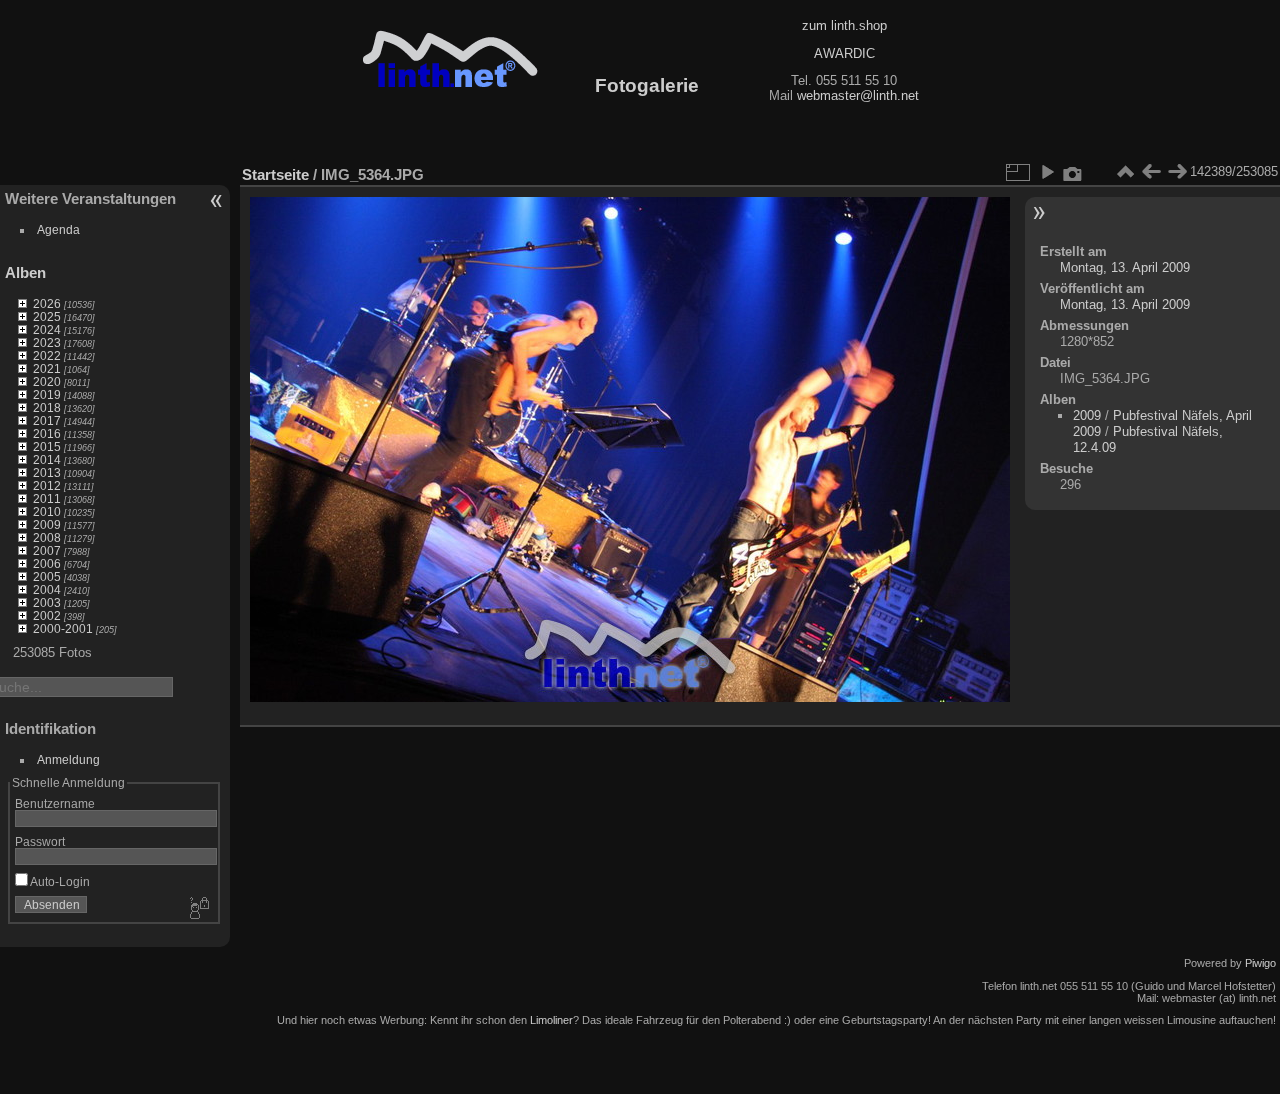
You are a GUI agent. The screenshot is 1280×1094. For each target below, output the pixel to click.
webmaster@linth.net (858, 95)
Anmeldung (68, 759)
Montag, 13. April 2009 (1125, 267)
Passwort (40, 841)
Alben (25, 272)
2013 (47, 472)
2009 (47, 524)
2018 (47, 407)
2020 (47, 381)
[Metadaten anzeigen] (1073, 172)
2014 (47, 459)
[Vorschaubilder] (1125, 172)
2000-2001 (63, 628)
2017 (47, 420)
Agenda (58, 229)
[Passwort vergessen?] (198, 909)
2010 (47, 511)
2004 (47, 589)
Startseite (275, 174)
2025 (47, 316)
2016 (47, 433)
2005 (47, 576)
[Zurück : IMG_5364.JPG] (1151, 172)
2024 (47, 329)
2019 (47, 394)
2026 (47, 303)
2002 (47, 615)
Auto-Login (59, 881)
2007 (47, 550)
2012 (47, 485)
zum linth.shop (844, 25)
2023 (47, 342)
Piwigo (1260, 963)
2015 (47, 446)
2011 (47, 498)
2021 (47, 368)
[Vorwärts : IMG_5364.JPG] (1177, 172)
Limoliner (551, 1020)
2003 (47, 602)
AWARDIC (844, 53)
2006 (47, 563)
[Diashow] (1047, 172)
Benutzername (55, 803)
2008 (47, 537)
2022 (47, 355)
